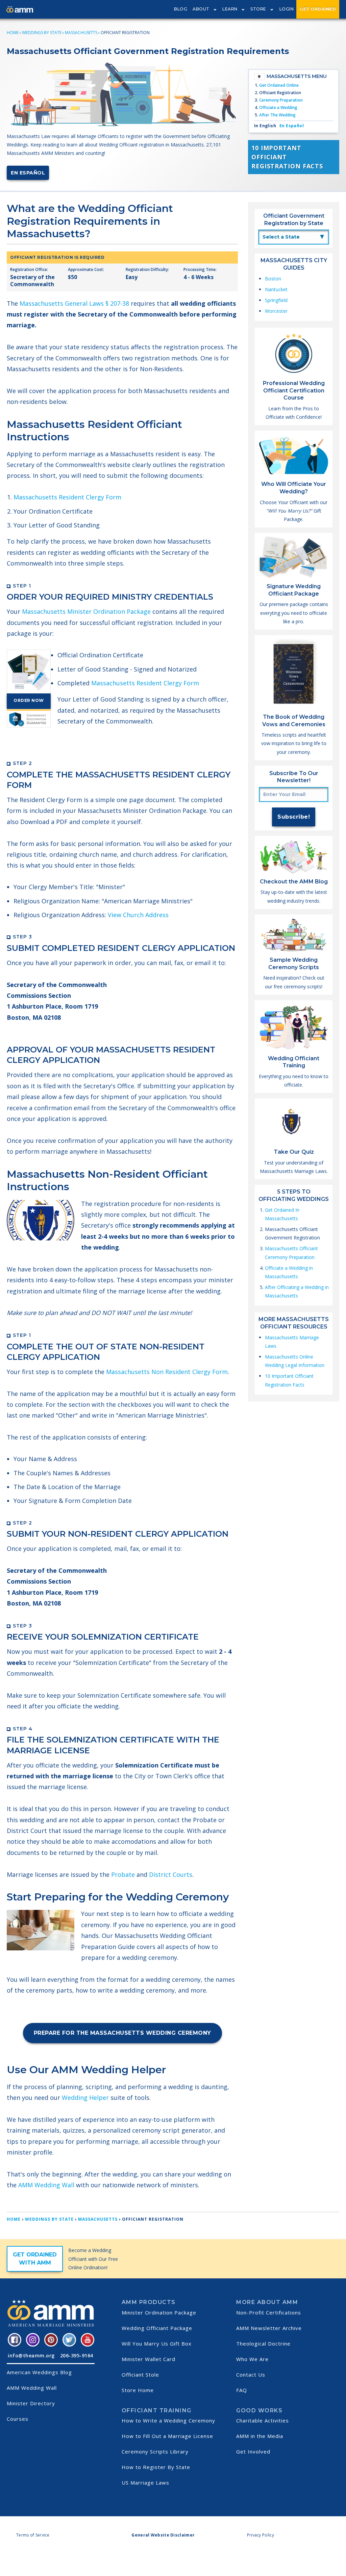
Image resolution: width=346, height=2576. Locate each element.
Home (13, 33)
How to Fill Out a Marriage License (167, 2436)
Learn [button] (230, 9)
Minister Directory (31, 2403)
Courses (18, 2419)
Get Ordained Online (279, 85)
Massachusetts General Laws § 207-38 (74, 303)
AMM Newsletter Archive (269, 2328)
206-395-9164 (77, 2355)
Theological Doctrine (263, 2344)
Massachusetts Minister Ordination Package (86, 611)
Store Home (138, 2390)
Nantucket (276, 289)
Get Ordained (318, 9)
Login (287, 9)
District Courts (171, 1874)
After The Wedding (277, 115)
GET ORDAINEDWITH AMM (35, 2259)
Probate (123, 1874)
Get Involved (253, 2451)
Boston (273, 279)
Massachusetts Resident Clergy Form (67, 497)
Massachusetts (81, 33)
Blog (181, 9)
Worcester (276, 311)
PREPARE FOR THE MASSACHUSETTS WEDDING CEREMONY (122, 2033)
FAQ (242, 2390)
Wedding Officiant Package (157, 2328)
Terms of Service (33, 2535)
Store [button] (258, 9)
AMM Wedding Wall (46, 2185)
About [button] (201, 9)
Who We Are (252, 2359)
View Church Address (138, 915)
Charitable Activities (263, 2420)
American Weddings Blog (39, 2372)
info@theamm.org (31, 2355)
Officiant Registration (280, 93)
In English (265, 126)
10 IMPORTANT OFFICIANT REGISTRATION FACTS (287, 157)
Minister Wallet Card (149, 2359)
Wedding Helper (85, 2098)
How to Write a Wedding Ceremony (168, 2420)
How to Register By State (156, 2467)
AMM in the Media (260, 2436)
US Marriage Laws (145, 2483)
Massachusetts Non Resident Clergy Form (167, 1372)
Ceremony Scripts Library (155, 2451)
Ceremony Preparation (281, 100)
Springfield (276, 300)
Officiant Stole (140, 2375)
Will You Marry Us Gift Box (157, 2344)
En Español (28, 173)
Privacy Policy (261, 2535)
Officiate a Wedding (278, 107)
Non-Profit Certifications (269, 2312)
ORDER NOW (29, 700)
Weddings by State (42, 33)
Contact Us (251, 2375)
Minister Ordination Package (159, 2312)
